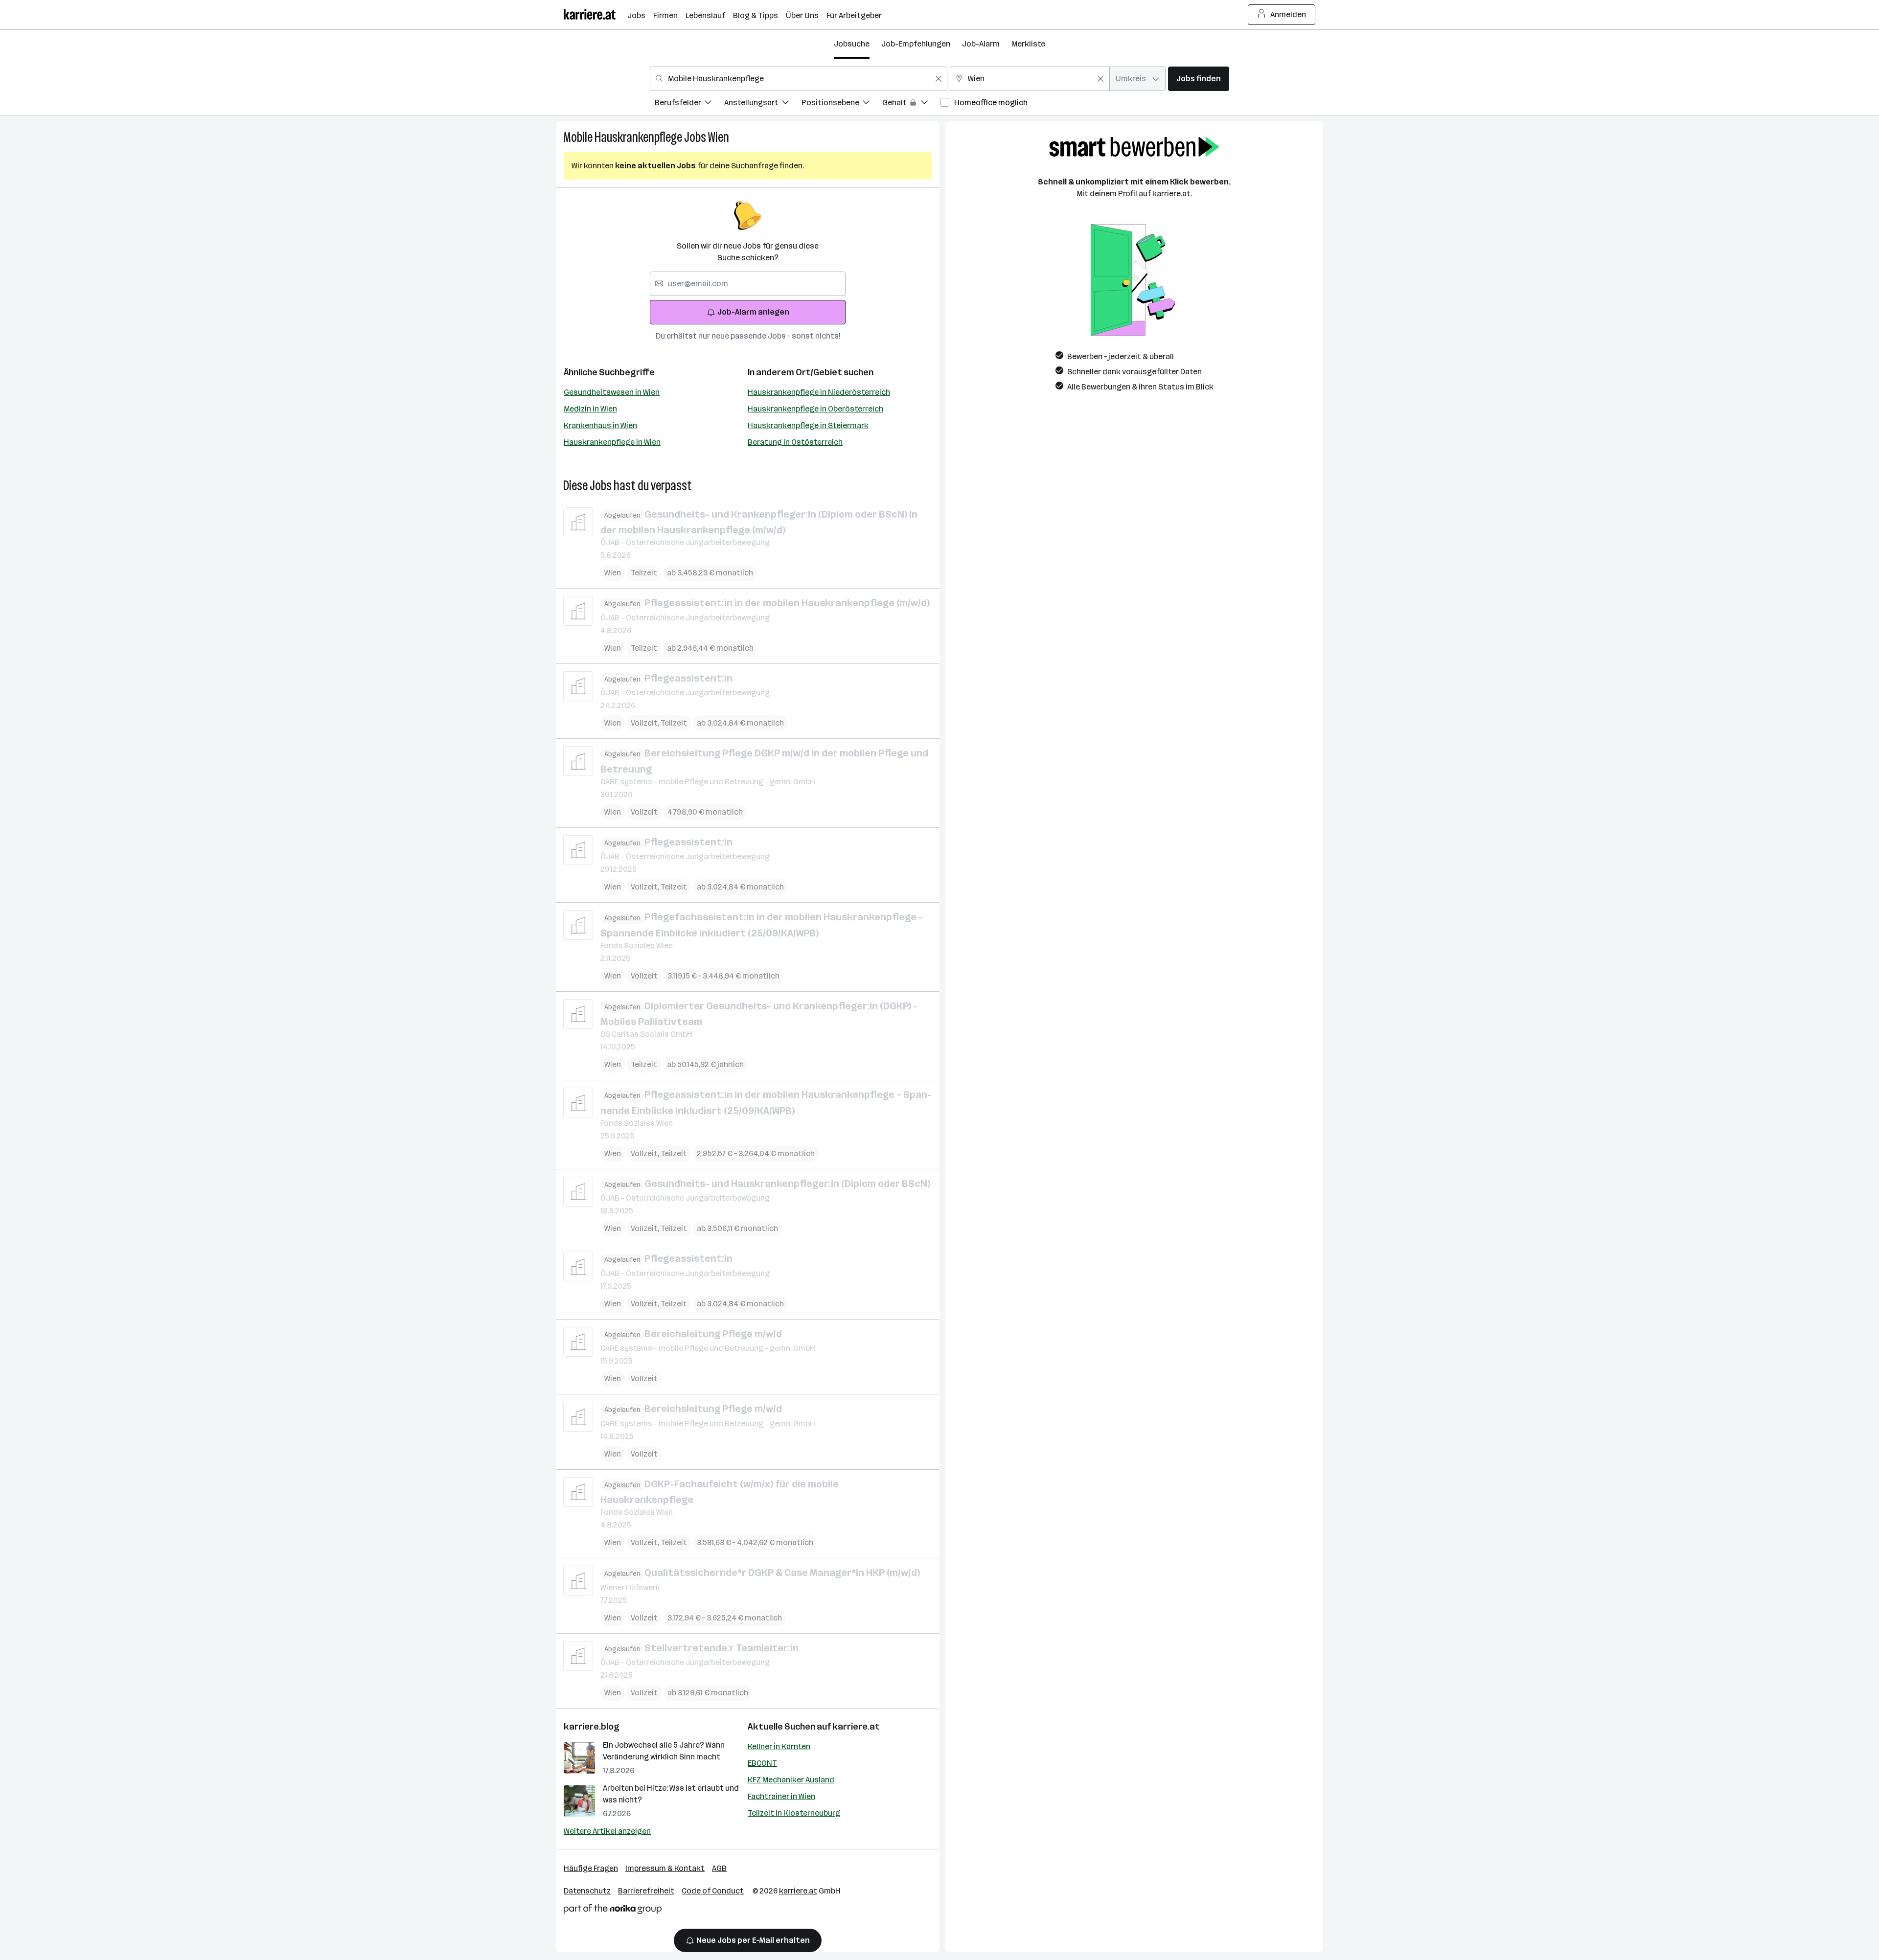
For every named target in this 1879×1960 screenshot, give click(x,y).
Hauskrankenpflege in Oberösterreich (815, 409)
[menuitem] (689, 104)
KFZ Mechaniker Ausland (791, 1780)
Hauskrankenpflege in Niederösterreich (819, 392)
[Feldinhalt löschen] (939, 79)
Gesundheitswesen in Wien (612, 392)
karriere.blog (592, 1727)
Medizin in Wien (590, 409)
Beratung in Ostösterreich (795, 442)
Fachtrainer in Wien (781, 1796)
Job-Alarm (981, 44)
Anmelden (1288, 14)
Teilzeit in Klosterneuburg (794, 1813)
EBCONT (762, 1763)
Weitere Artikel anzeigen (607, 1831)
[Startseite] (596, 14)
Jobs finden (1199, 79)
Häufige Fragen (591, 1868)
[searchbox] (748, 284)
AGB (719, 1868)
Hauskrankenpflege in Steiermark (808, 425)
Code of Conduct (713, 1891)
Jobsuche (852, 44)
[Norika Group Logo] (613, 1911)
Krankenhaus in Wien (600, 425)
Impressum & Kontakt (665, 1868)
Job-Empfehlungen (916, 44)
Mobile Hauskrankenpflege (623, 137)
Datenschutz (587, 1891)
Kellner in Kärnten (779, 1746)
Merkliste (1028, 44)
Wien (719, 137)
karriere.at (856, 1727)
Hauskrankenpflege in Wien (612, 442)
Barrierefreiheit (646, 1891)
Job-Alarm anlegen (753, 312)
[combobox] (799, 79)
